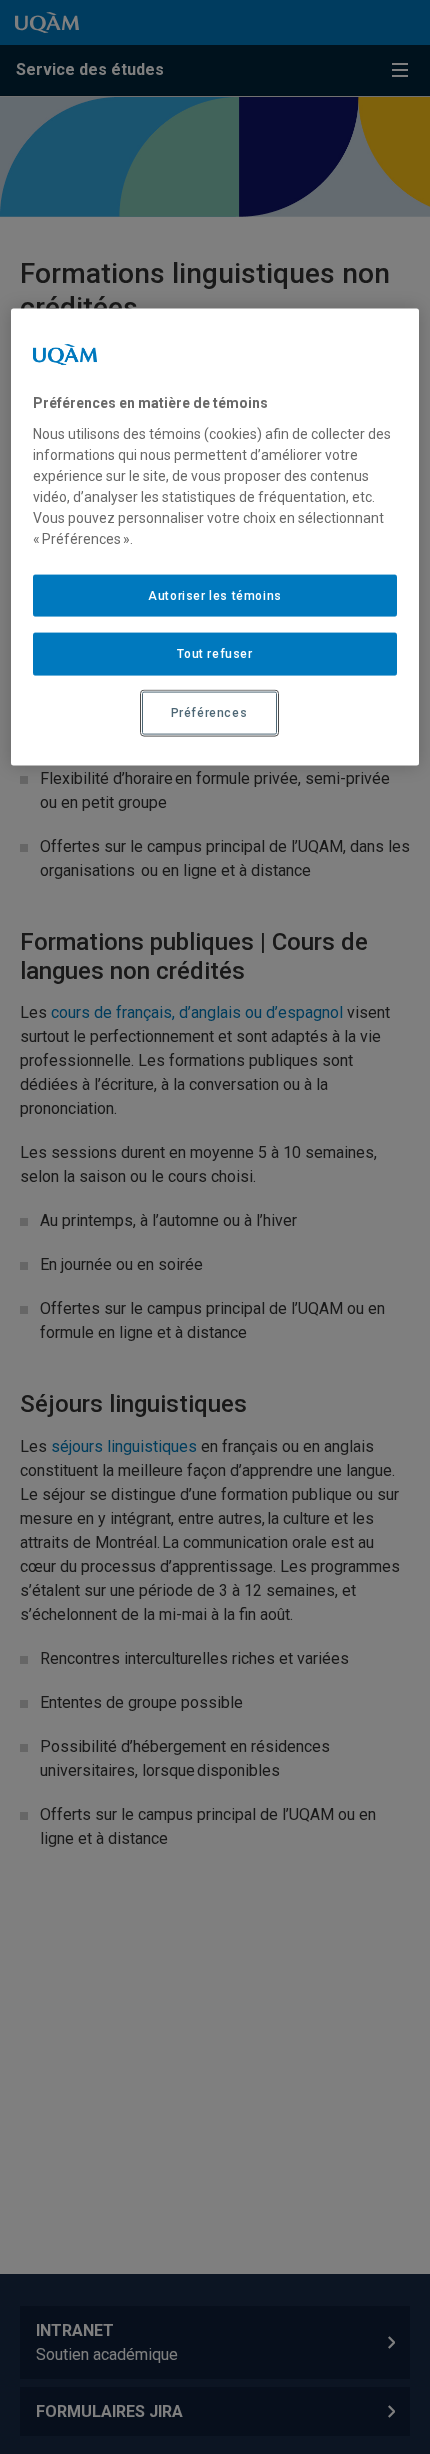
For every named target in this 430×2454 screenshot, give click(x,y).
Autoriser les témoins (215, 595)
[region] (215, 537)
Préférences (209, 713)
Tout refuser (214, 654)
